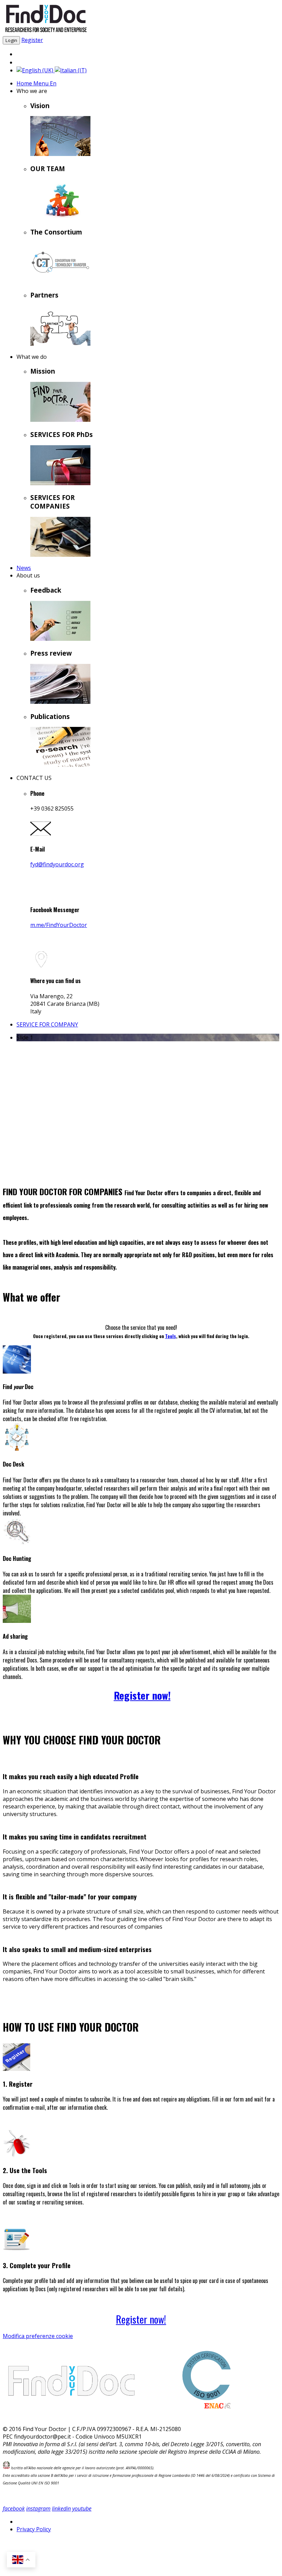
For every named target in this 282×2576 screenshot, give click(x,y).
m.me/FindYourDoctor (59, 925)
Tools (171, 1336)
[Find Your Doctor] (46, 32)
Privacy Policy (34, 2529)
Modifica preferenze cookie (38, 2336)
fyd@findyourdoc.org (57, 864)
